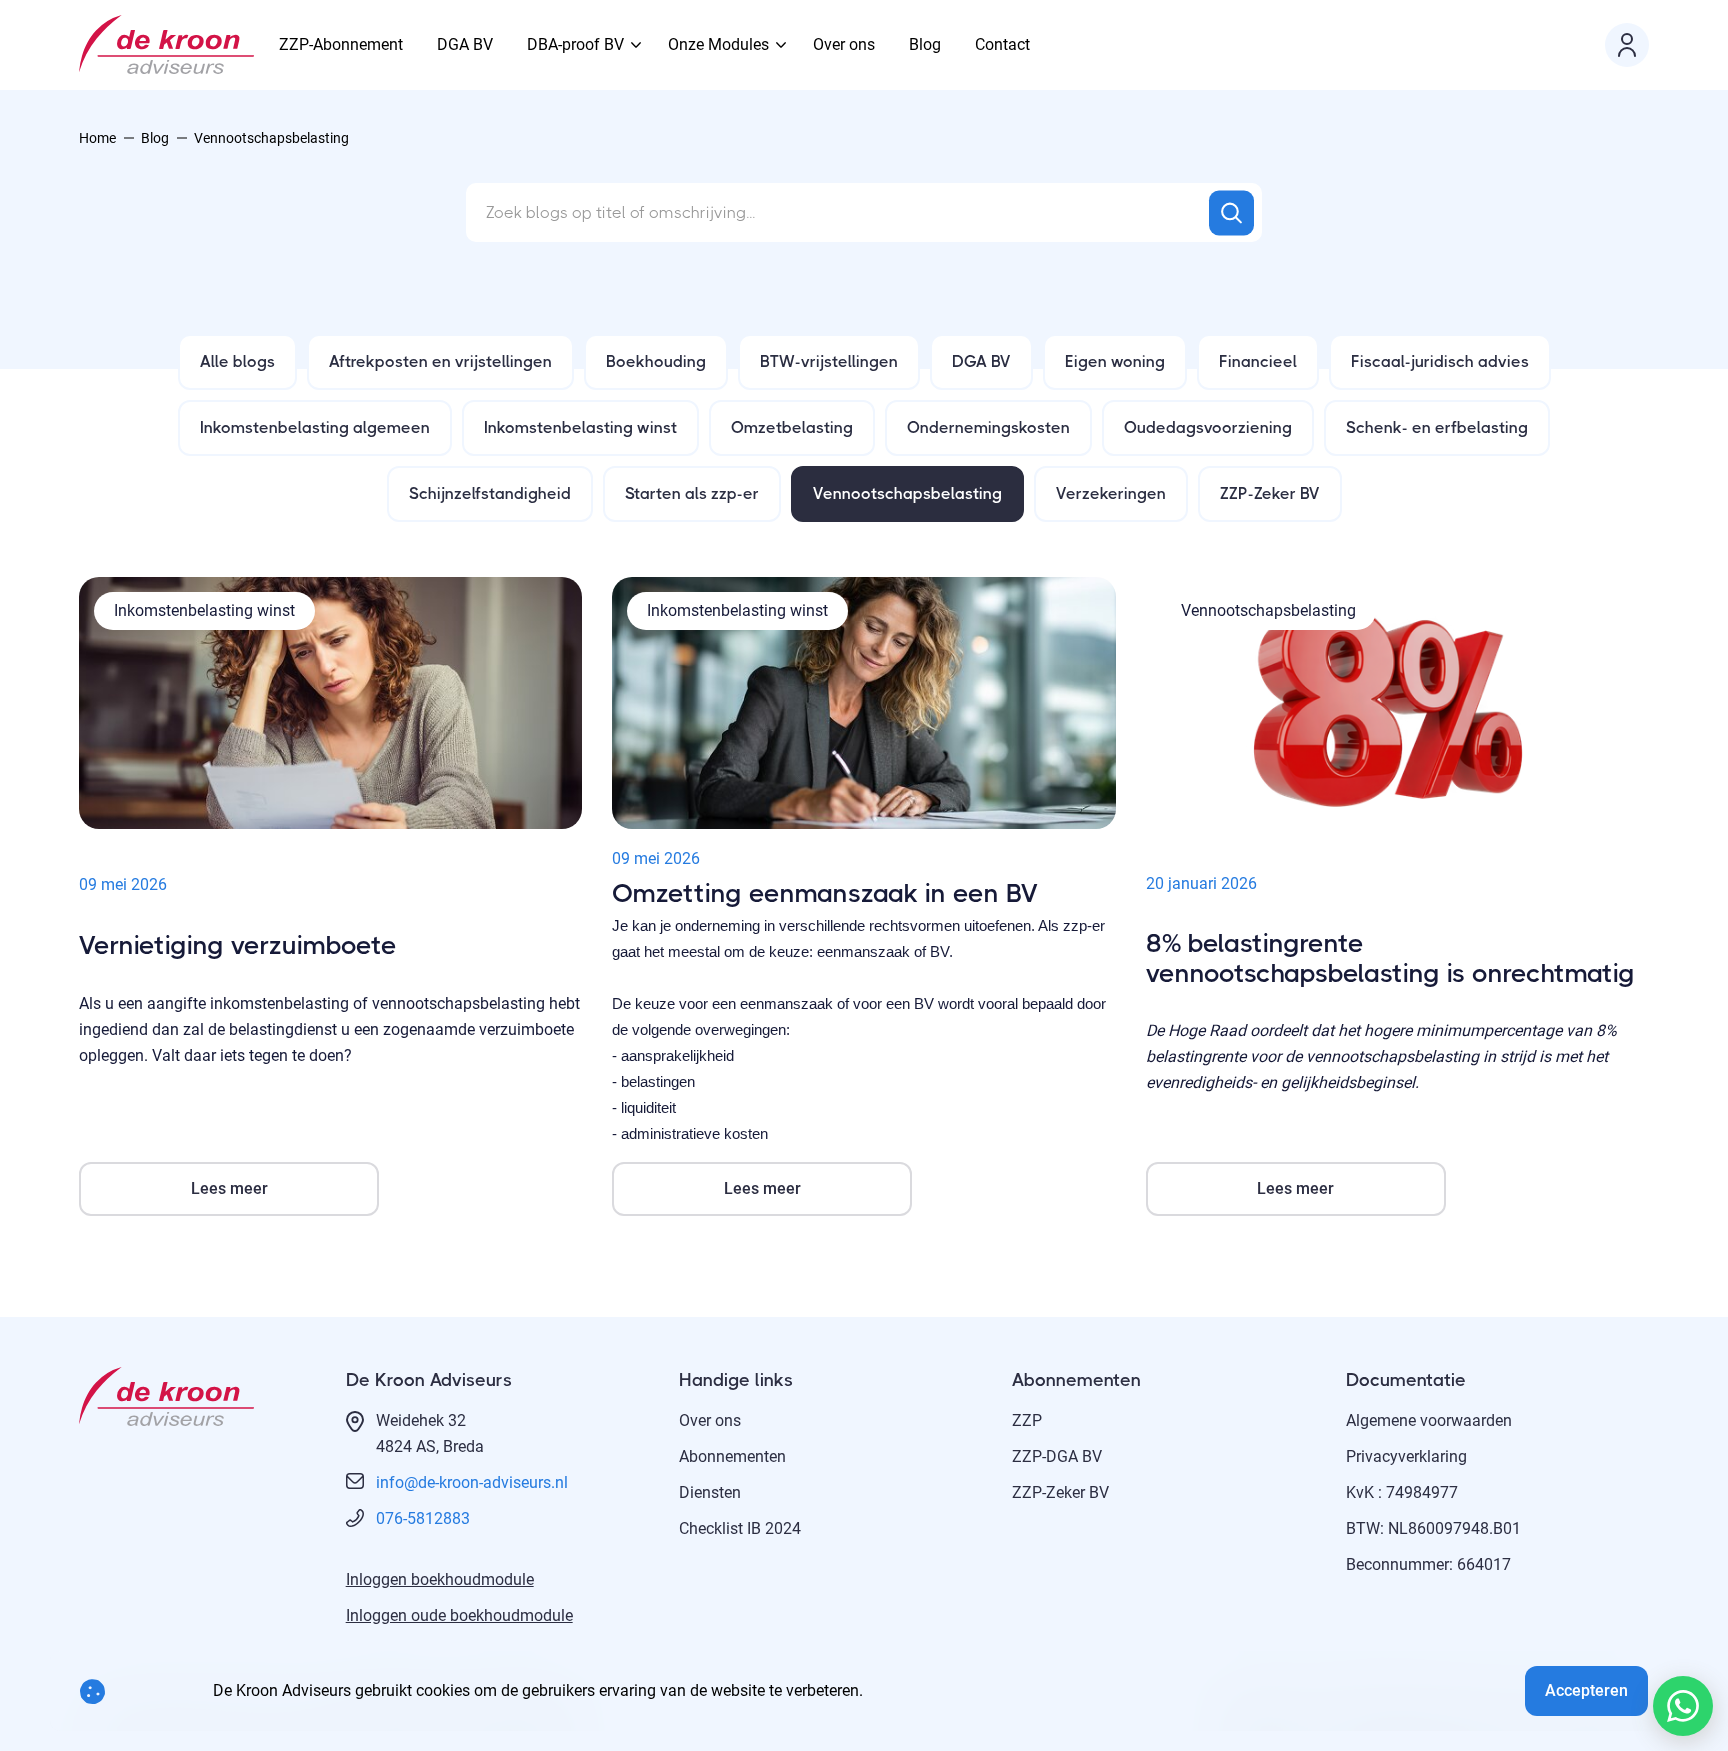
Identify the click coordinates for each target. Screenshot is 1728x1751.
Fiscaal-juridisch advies (1440, 361)
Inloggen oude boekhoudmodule (459, 1615)
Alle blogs (237, 361)
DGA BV (465, 44)
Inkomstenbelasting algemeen (315, 427)
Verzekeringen (1111, 493)
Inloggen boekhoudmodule (440, 1579)
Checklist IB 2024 (740, 1528)
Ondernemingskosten (988, 427)
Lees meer (229, 1188)
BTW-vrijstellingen (829, 361)
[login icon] (1627, 45)
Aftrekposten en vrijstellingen (440, 361)
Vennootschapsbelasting (907, 493)
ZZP (1027, 1420)
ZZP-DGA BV (1057, 1456)
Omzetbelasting (792, 427)
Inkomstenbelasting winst (580, 427)
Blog (925, 44)
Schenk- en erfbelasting (1437, 427)
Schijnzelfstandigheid (490, 493)
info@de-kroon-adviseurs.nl (472, 1482)
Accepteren (1586, 1690)
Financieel (1258, 361)
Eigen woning (1115, 361)
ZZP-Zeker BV (1270, 493)
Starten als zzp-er (692, 493)
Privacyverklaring (1406, 1456)
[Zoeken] (1231, 212)
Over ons (844, 44)
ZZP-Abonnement (341, 44)
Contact (1002, 44)
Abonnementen (732, 1456)
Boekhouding (656, 361)
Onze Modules (718, 44)
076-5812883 (423, 1518)
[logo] (166, 44)
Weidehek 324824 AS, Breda (430, 1433)
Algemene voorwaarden (1429, 1420)
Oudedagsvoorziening (1208, 427)
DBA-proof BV (575, 44)
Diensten (710, 1492)
